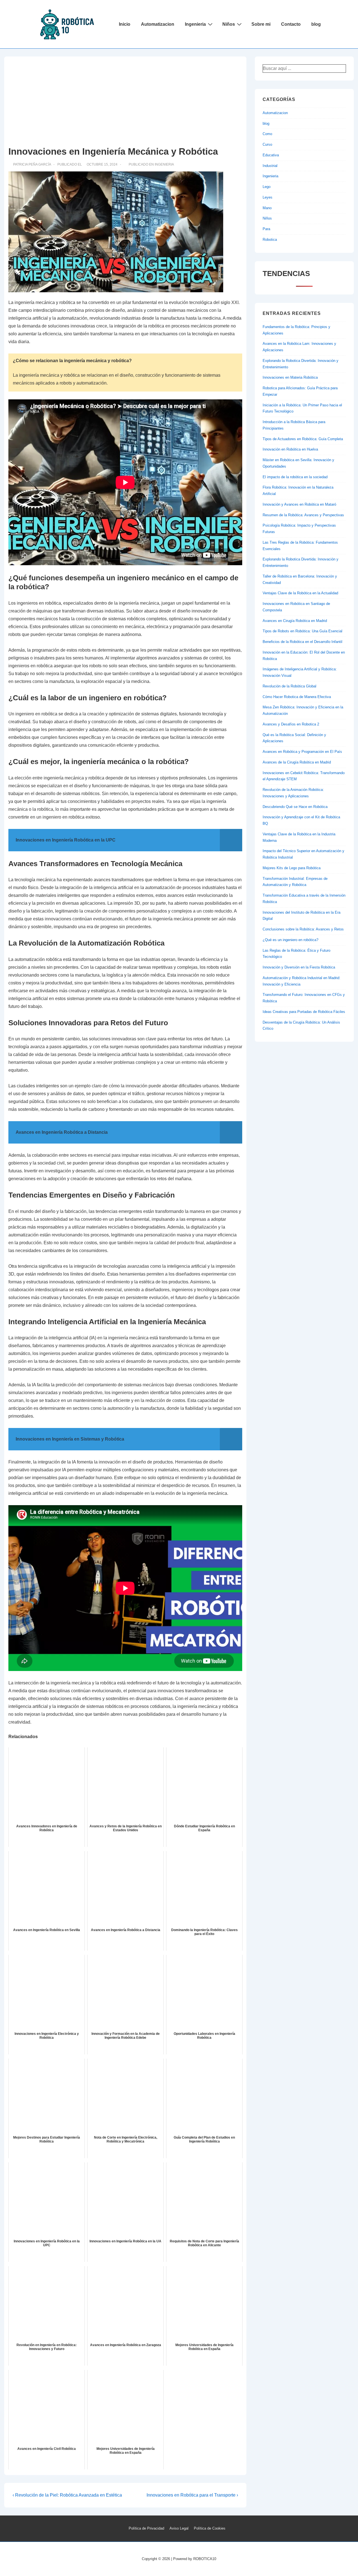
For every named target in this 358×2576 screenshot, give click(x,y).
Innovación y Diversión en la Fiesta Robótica (299, 967)
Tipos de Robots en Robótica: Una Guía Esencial (302, 631)
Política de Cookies (210, 2528)
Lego (267, 187)
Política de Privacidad (146, 2528)
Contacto (291, 24)
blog (316, 24)
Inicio (125, 24)
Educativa (271, 155)
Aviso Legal (179, 2528)
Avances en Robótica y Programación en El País (302, 752)
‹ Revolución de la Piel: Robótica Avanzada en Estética (67, 2495)
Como (267, 134)
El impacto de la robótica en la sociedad (295, 477)
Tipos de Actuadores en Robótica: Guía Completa (303, 439)
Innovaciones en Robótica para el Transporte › (192, 2495)
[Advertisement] (125, 103)
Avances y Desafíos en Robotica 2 (291, 724)
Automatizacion (158, 24)
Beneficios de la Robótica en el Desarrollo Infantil (302, 642)
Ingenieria (195, 24)
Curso (267, 144)
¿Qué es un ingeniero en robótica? (290, 940)
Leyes (268, 197)
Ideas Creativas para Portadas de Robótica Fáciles (304, 1012)
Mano (267, 208)
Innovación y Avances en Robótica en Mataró (299, 504)
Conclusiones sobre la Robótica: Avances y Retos (303, 929)
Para (266, 229)
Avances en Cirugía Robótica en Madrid (295, 621)
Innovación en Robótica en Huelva (290, 449)
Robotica (270, 240)
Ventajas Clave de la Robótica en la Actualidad (300, 593)
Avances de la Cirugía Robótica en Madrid (297, 762)
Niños (229, 24)
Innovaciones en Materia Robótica (290, 377)
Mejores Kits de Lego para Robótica (292, 868)
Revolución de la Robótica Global (289, 686)
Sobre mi (261, 24)
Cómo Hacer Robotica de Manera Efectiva (297, 697)
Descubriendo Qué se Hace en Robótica (295, 807)
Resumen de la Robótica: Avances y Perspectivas (303, 515)
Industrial (270, 166)
